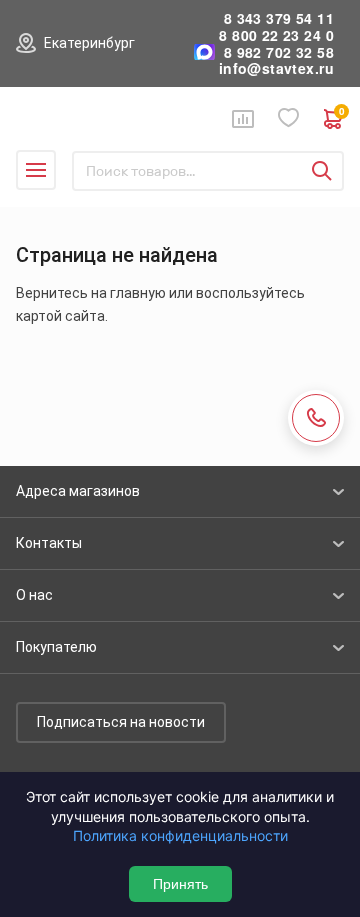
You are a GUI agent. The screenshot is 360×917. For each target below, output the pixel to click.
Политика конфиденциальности (180, 835)
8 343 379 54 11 (279, 18)
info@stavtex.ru (276, 68)
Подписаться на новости (121, 722)
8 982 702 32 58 (279, 52)
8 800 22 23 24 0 (276, 35)
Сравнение (243, 119)
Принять (180, 884)
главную (138, 293)
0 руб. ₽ (341, 113)
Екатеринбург (89, 43)
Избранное (289, 118)
